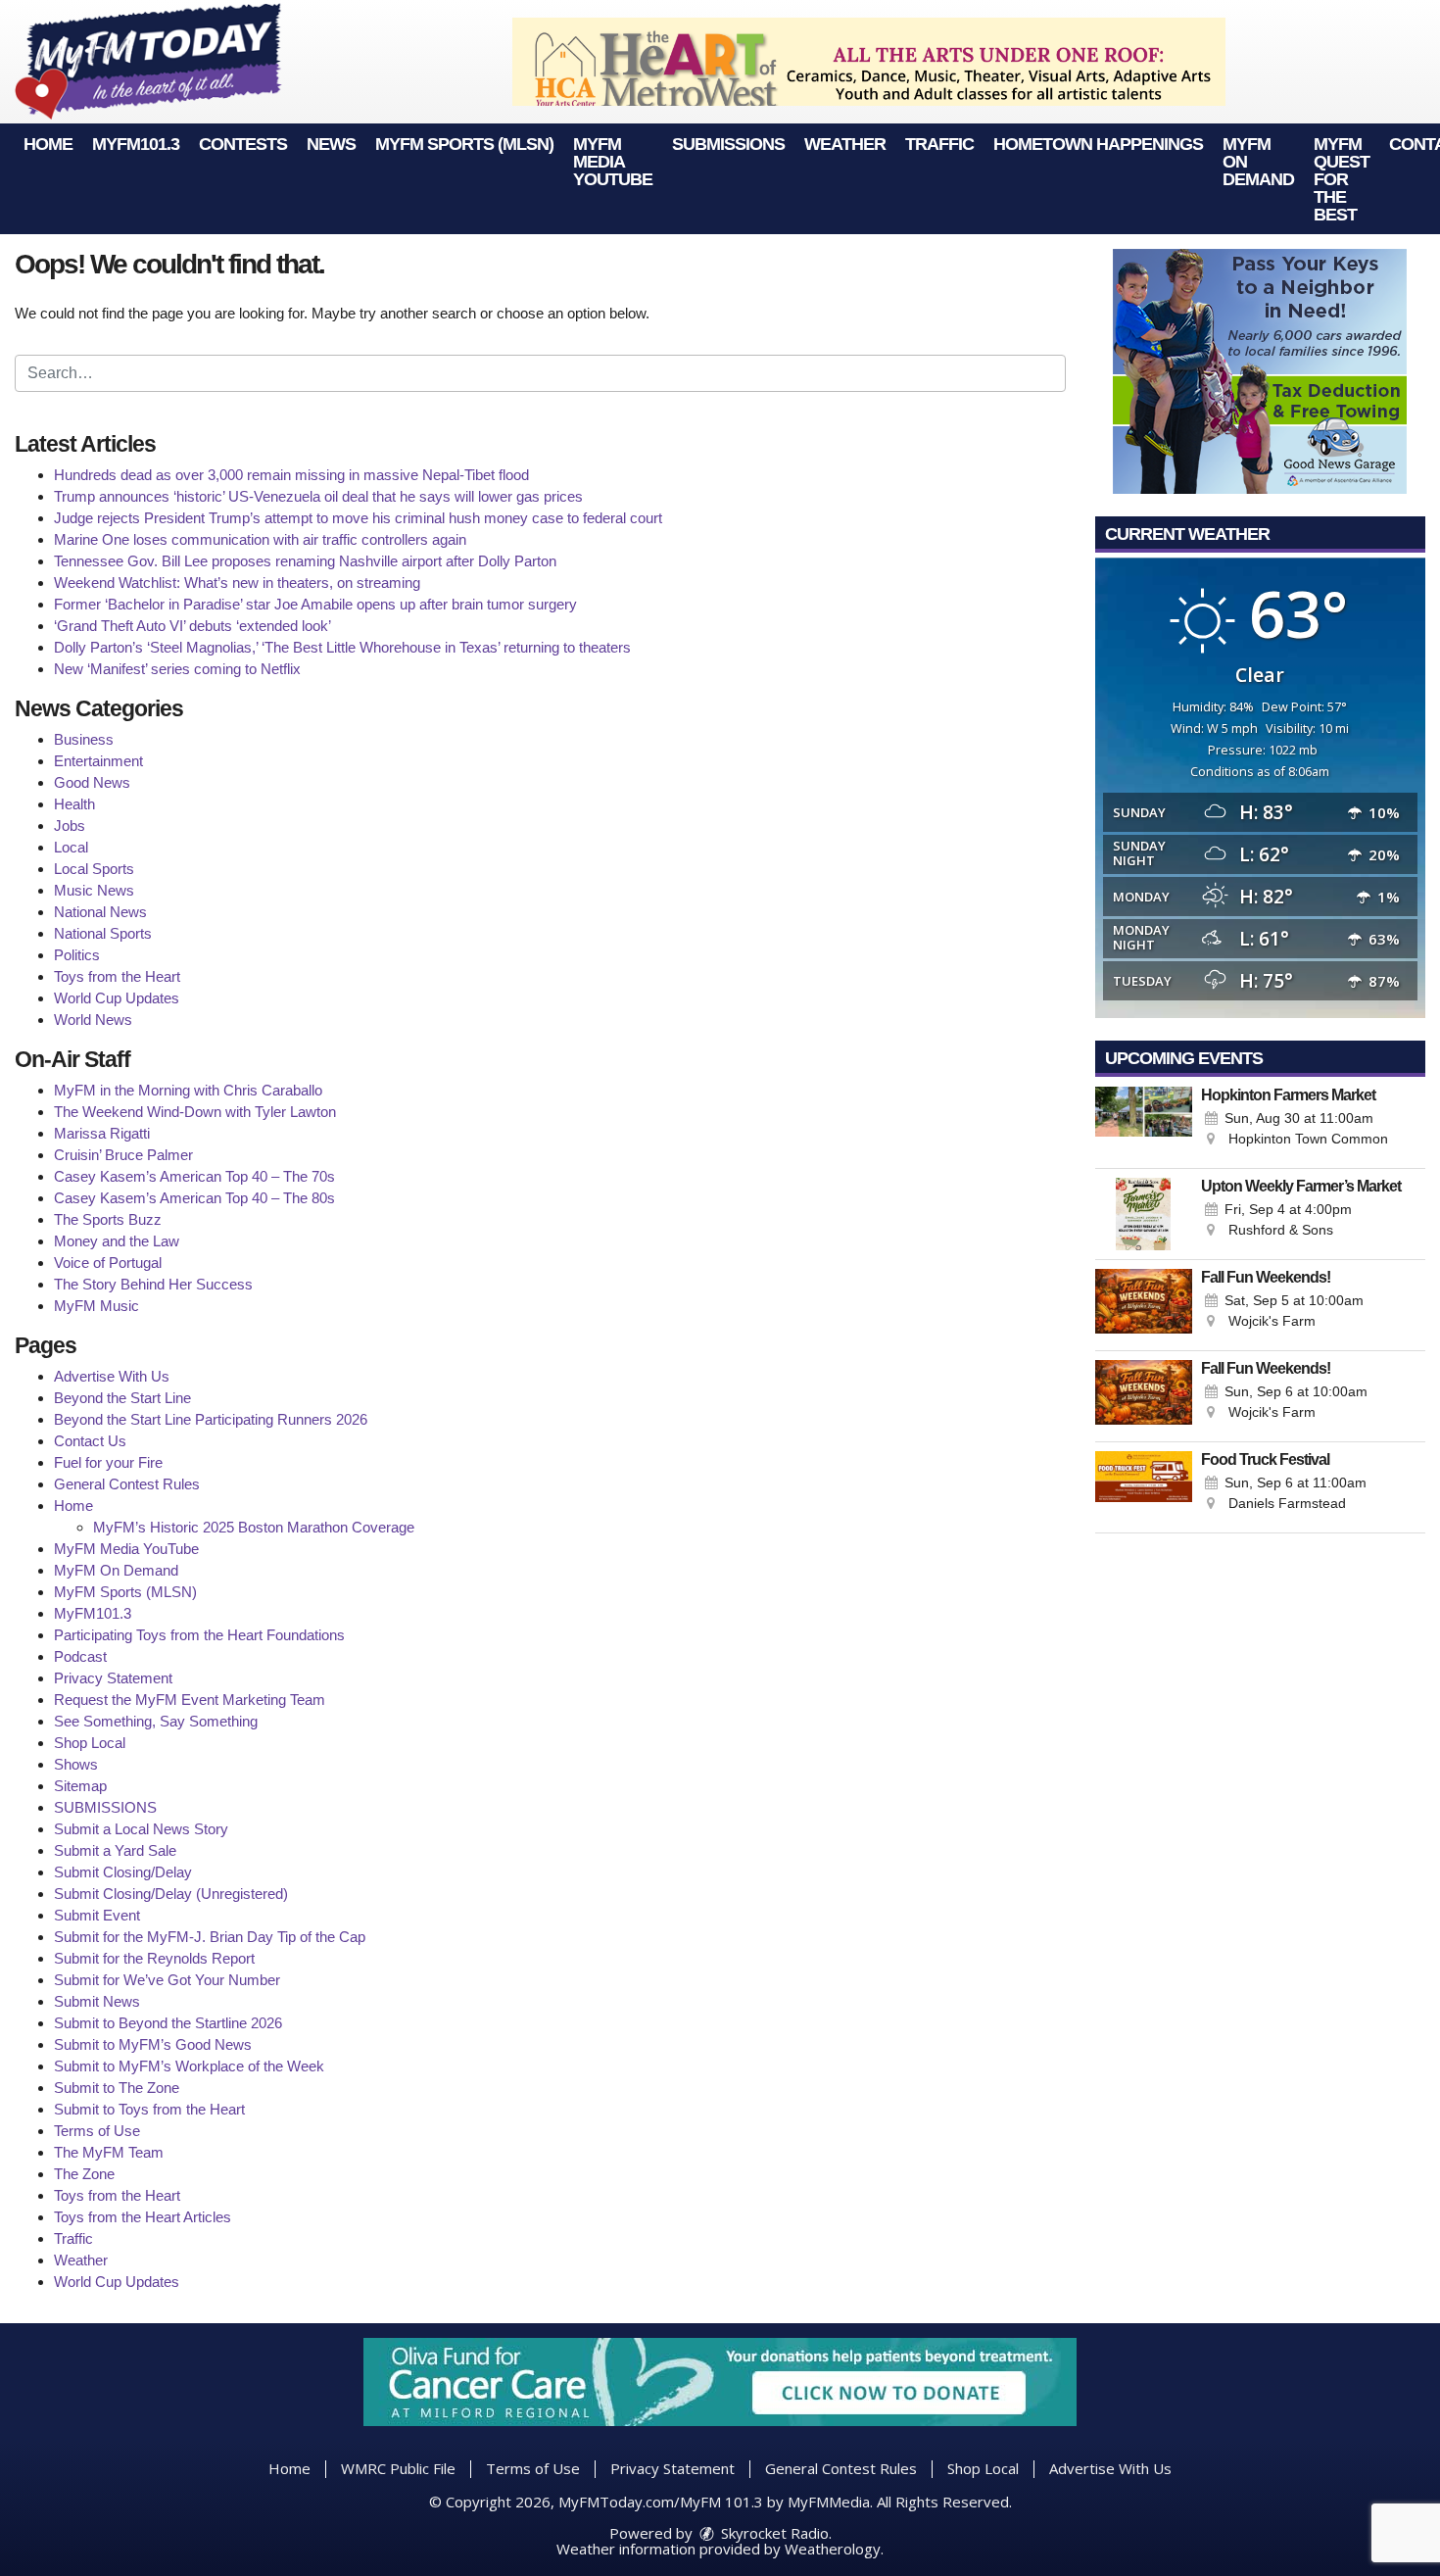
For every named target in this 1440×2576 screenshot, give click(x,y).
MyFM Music (96, 1306)
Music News (94, 890)
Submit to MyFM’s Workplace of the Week (189, 2066)
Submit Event (97, 1915)
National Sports (103, 933)
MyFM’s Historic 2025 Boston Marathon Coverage (254, 1527)
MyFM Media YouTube (613, 162)
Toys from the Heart (117, 976)
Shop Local (90, 1743)
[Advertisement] (869, 62)
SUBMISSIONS (728, 144)
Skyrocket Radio (773, 2533)
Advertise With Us (112, 1376)
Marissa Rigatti (102, 1133)
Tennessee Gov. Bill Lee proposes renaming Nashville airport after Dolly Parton (305, 561)
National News (100, 912)
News (331, 144)
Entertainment (98, 761)
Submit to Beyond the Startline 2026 (168, 2023)
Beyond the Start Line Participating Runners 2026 (211, 1419)
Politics (77, 955)
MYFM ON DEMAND (1258, 162)
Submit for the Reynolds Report (154, 1958)
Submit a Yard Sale (115, 1850)
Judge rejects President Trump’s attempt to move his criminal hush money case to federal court (358, 518)
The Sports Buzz (108, 1219)
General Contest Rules (127, 1484)
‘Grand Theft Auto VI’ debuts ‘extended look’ (192, 626)
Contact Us (90, 1441)
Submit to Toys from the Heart (149, 2109)
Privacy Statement (113, 1678)
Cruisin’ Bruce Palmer (123, 1155)
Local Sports (94, 869)
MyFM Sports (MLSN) (464, 144)
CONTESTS (243, 144)
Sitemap (80, 1786)
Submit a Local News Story (141, 1829)
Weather (845, 144)
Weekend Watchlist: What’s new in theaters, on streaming (237, 583)
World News (93, 1020)
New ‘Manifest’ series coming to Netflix (177, 669)
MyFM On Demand (116, 1570)
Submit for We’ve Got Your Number (167, 1980)
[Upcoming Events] (1144, 1123)
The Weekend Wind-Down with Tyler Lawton (195, 1112)
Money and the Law (117, 1241)
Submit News (97, 2001)
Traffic (939, 144)
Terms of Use (97, 2131)
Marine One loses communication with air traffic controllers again (260, 539)
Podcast (80, 1656)
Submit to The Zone (117, 2088)
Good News (92, 782)
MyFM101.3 (136, 144)
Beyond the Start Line (122, 1398)
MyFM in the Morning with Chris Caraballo (188, 1090)
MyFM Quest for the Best (1342, 179)
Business (84, 739)
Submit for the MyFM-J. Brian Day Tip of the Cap (210, 1937)
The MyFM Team (109, 2152)
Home (48, 144)
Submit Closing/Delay (123, 1872)
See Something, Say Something (156, 1721)
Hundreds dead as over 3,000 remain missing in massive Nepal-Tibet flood (291, 475)
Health (74, 804)
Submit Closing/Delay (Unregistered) (171, 1894)
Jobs (70, 826)
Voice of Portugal (108, 1263)
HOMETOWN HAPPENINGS (1098, 144)
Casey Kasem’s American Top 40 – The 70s (194, 1176)
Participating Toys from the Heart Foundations (199, 1635)
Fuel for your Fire (108, 1462)
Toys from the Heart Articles (143, 2217)
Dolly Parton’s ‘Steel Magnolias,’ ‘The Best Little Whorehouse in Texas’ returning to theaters (342, 647)
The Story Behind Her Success (153, 1284)
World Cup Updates (117, 998)
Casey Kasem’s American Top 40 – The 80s (194, 1198)
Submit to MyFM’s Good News (153, 2044)
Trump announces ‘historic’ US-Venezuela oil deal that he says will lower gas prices (318, 496)
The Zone (84, 2174)
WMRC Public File (398, 2468)
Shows (76, 1764)
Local (71, 847)
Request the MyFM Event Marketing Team (190, 1700)
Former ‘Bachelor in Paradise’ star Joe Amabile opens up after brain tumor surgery (315, 604)
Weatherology (833, 2549)
